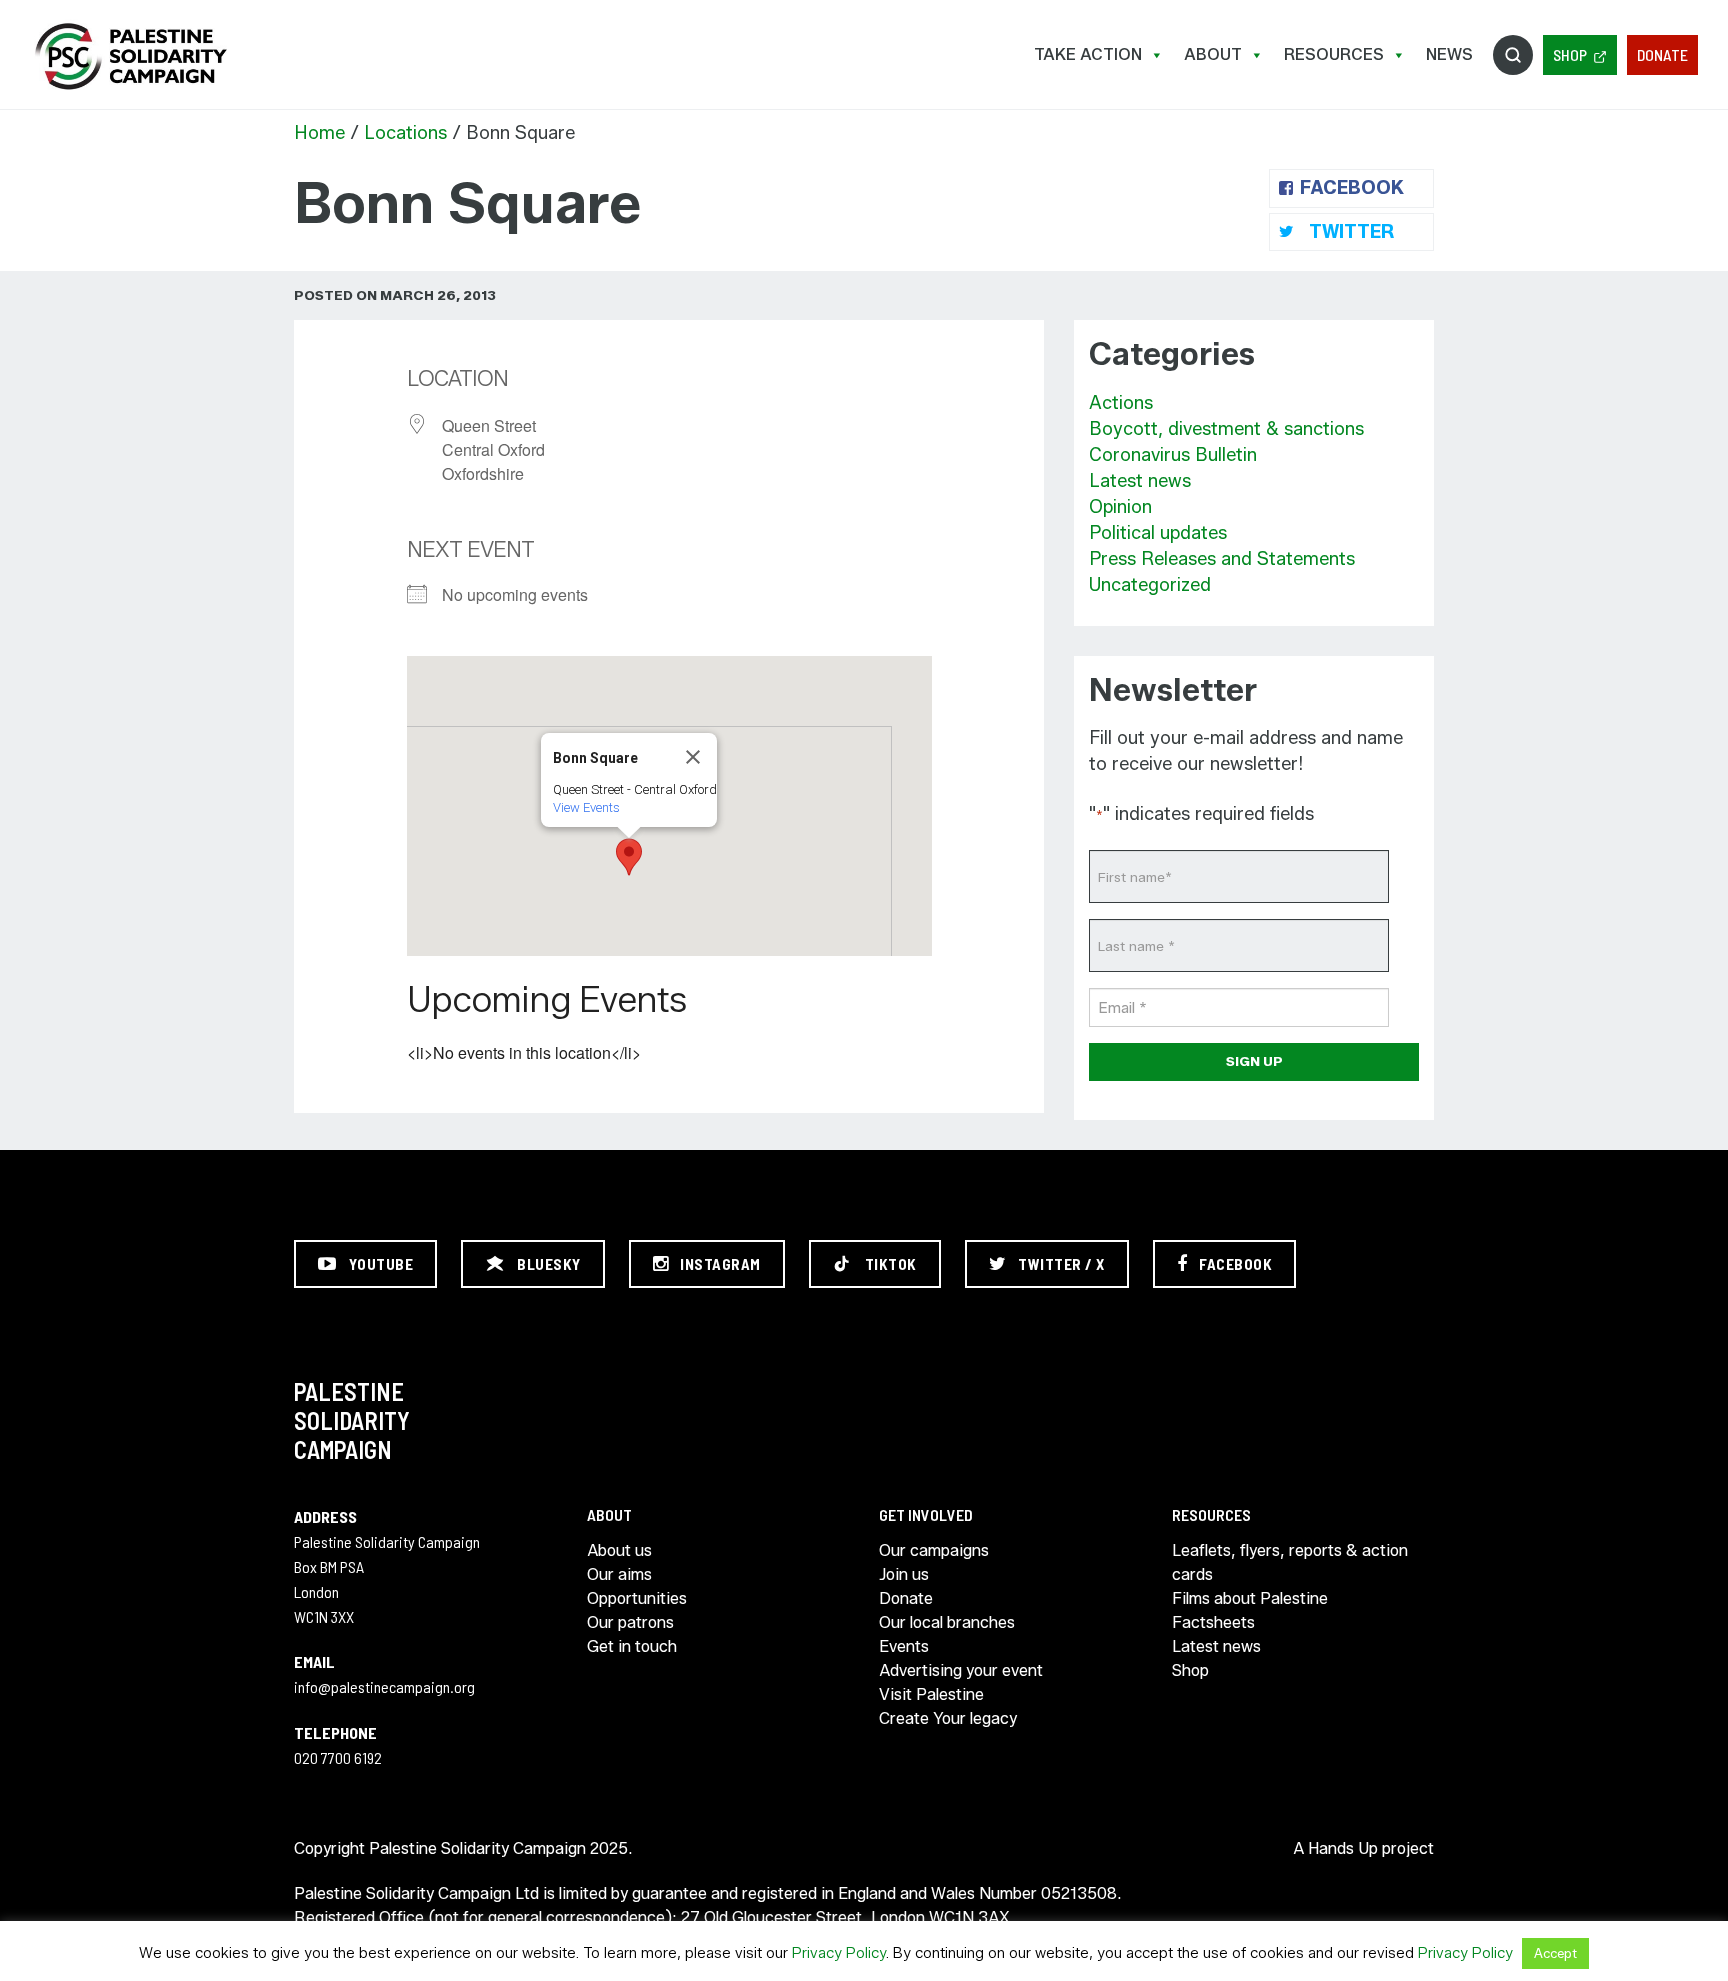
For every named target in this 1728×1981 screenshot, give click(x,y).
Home (319, 133)
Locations (405, 133)
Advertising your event (961, 1670)
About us (619, 1550)
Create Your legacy (948, 1718)
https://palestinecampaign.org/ (130, 56)
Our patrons (630, 1622)
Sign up (1254, 1061)
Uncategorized (1150, 585)
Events (904, 1646)
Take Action (1088, 54)
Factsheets (1213, 1622)
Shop (1570, 54)
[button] (629, 857)
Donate (1662, 54)
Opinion (1120, 507)
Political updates (1158, 533)
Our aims (619, 1574)
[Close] (693, 757)
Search (1513, 55)
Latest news (1140, 481)
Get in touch (632, 1646)
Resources (1334, 54)
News (1449, 54)
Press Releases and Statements (1222, 559)
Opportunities (637, 1598)
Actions (1121, 403)
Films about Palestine (1250, 1598)
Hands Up (1343, 1848)
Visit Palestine (931, 1694)
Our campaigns (934, 1550)
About (1213, 54)
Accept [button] (1555, 1953)
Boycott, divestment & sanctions (1226, 429)
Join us (904, 1574)
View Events (586, 807)
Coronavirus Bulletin (1173, 455)
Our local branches (947, 1622)
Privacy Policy (839, 1953)
